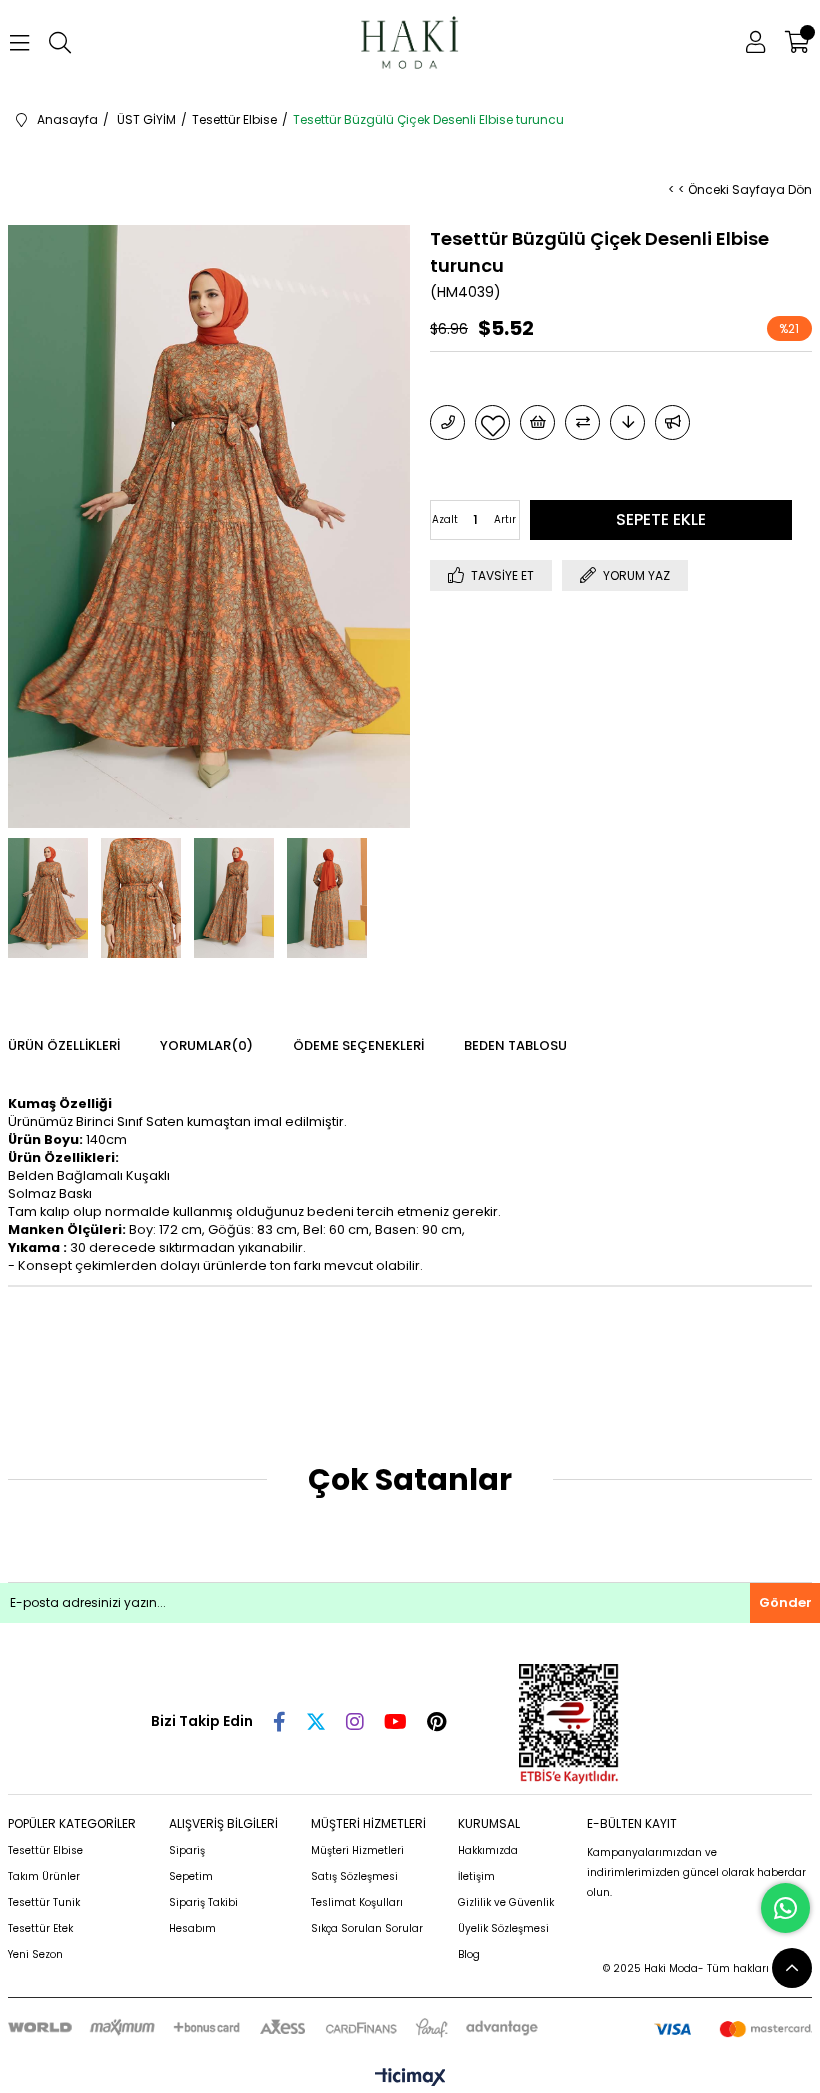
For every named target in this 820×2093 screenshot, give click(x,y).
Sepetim (191, 1876)
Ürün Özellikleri (64, 1045)
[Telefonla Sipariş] (447, 422)
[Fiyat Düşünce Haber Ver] (627, 422)
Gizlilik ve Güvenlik (506, 1902)
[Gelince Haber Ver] (672, 422)
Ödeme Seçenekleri (358, 1045)
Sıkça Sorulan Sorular (367, 1928)
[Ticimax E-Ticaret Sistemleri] (410, 2078)
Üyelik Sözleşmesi (503, 1928)
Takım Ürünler (44, 1876)
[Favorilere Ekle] (492, 422)
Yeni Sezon (35, 1954)
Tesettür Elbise (45, 1850)
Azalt (445, 519)
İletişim (476, 1876)
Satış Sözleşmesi (354, 1876)
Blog (469, 1954)
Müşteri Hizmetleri (357, 1850)
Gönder (785, 1602)
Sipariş (187, 1850)
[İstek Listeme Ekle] (537, 422)
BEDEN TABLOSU (515, 1045)
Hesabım (192, 1928)
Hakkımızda (488, 1850)
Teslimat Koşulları (357, 1902)
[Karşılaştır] (582, 422)
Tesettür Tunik (44, 1902)
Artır (505, 519)
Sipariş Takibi (203, 1902)
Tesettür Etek (40, 1928)
